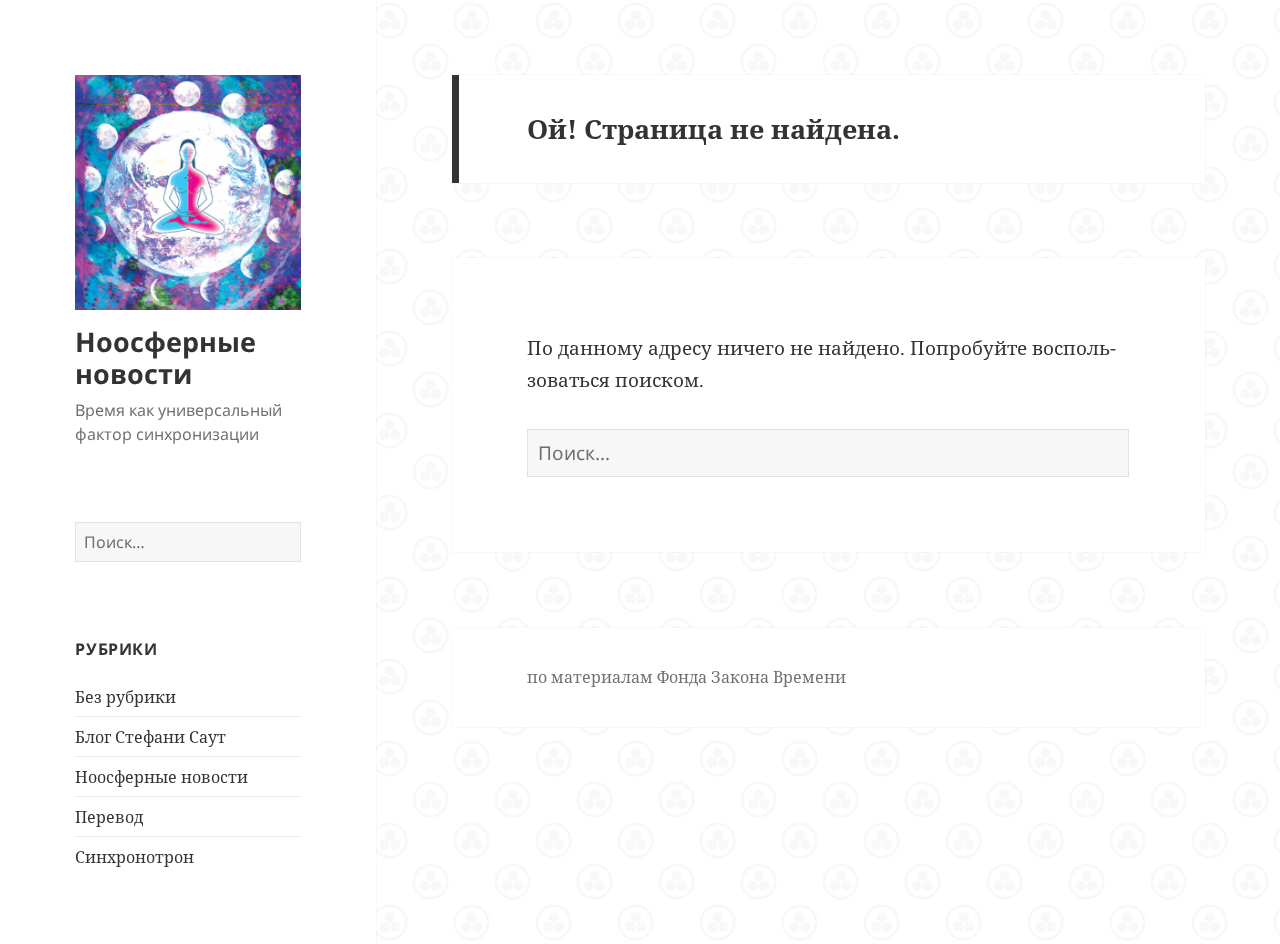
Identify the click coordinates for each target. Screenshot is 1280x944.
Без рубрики (125, 697)
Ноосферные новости (165, 357)
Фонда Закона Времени (751, 677)
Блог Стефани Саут (150, 737)
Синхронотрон (134, 857)
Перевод (109, 817)
